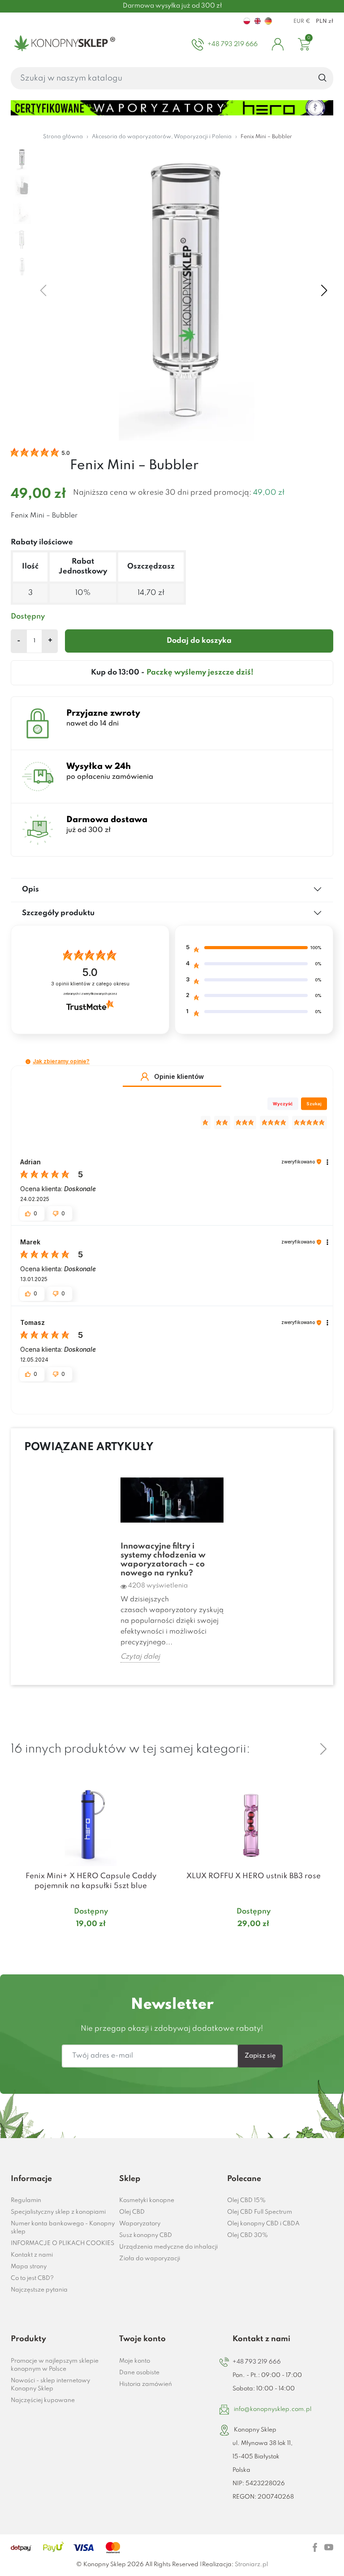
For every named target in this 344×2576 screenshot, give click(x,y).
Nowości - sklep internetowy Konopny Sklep (50, 2385)
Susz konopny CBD (146, 2235)
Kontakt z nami (32, 2255)
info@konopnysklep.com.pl (273, 2409)
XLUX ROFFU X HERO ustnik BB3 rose (254, 1876)
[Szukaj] (323, 78)
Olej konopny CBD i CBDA (263, 2224)
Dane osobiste (139, 2373)
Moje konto (135, 2361)
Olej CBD (132, 2212)
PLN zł (325, 21)
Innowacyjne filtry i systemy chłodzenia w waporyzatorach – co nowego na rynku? (163, 1560)
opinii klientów (90, 984)
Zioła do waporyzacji (150, 2259)
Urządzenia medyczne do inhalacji (168, 2247)
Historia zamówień (146, 2384)
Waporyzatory (140, 2224)
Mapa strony (29, 2267)
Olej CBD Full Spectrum (260, 2212)
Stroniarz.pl (251, 2565)
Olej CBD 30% (247, 2235)
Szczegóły (80, 1941)
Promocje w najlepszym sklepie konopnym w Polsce (55, 2365)
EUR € (302, 21)
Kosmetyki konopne (147, 2200)
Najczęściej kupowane (43, 2400)
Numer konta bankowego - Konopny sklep (63, 2228)
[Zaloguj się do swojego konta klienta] (278, 44)
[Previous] (302, 1749)
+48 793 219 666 (257, 2362)
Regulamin (26, 2200)
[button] (28, 1062)
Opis (30, 889)
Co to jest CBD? (32, 2278)
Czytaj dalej (140, 1657)
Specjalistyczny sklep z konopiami (58, 2212)
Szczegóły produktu (58, 913)
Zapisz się (260, 2056)
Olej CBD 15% (246, 2200)
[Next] (323, 1749)
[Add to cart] (159, 1942)
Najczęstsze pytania (39, 2290)
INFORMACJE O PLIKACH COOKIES (62, 2243)
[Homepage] (63, 44)
